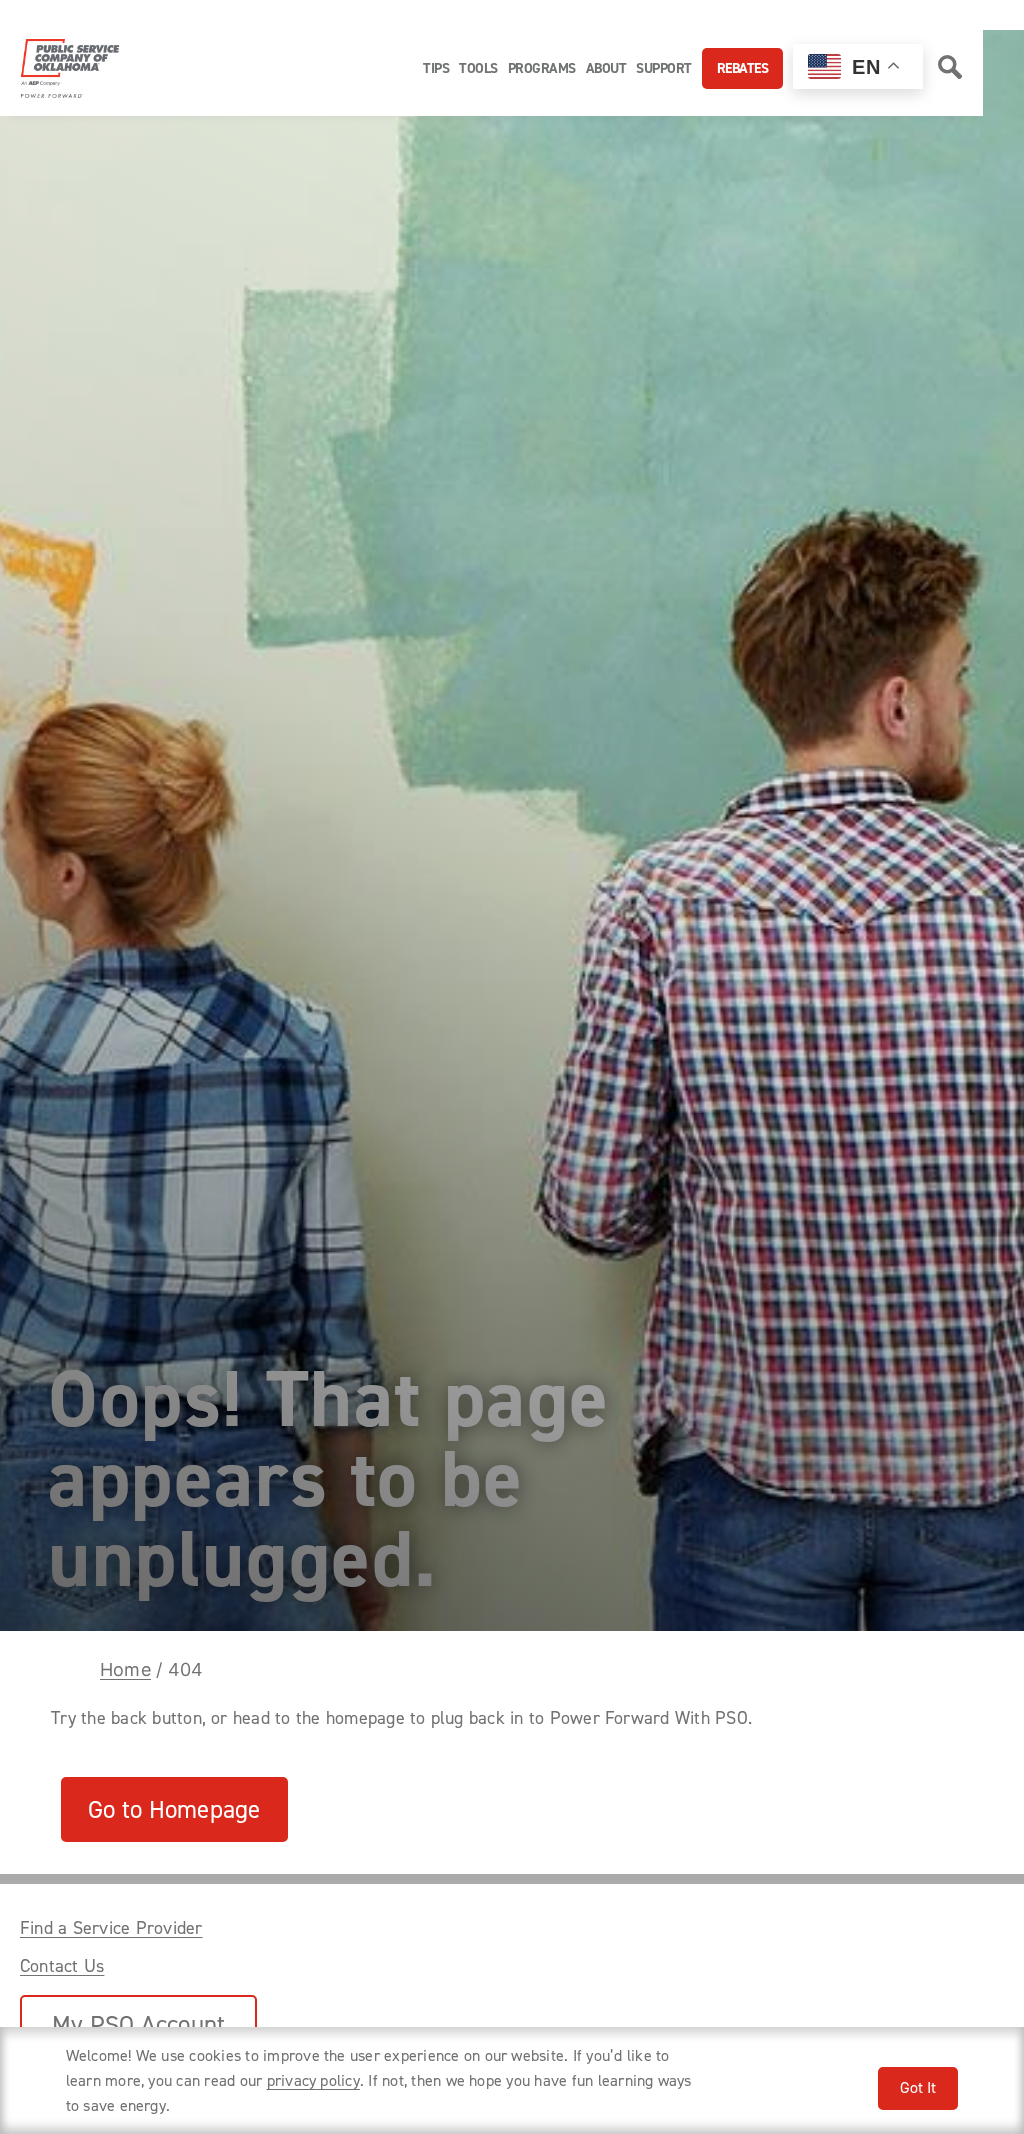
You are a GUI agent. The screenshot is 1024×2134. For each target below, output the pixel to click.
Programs (542, 68)
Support (664, 68)
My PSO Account (138, 2024)
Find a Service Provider (111, 1928)
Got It (918, 2087)
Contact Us (62, 1966)
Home (125, 1670)
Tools (478, 68)
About (606, 68)
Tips (436, 68)
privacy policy (313, 2080)
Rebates (743, 68)
